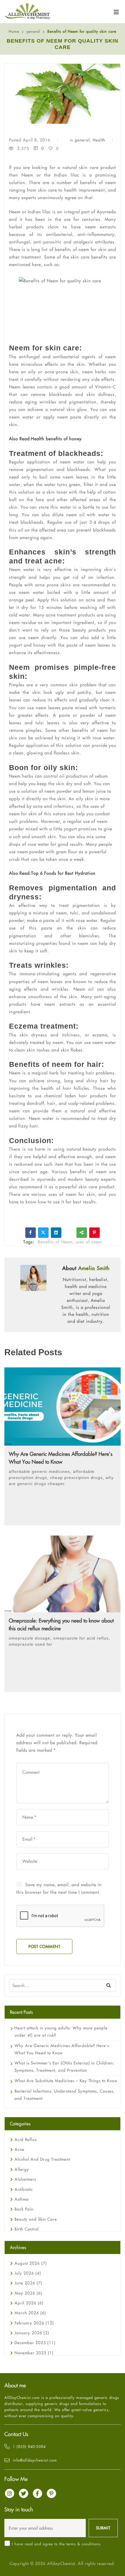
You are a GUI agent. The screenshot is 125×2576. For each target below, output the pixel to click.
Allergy (22, 2169)
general (33, 31)
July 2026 (28, 2273)
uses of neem (89, 1242)
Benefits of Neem (55, 1242)
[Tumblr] (69, 1233)
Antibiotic (24, 2189)
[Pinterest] (94, 1233)
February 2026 (34, 2323)
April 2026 (29, 2303)
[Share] (82, 1233)
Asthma (22, 2199)
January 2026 (32, 2333)
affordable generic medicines (39, 1471)
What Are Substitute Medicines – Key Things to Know (66, 2081)
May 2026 (28, 2293)
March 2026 (30, 2313)
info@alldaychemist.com (35, 2460)
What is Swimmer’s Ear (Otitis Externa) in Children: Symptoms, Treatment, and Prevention (64, 2067)
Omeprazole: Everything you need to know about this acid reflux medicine (61, 1624)
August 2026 (31, 2263)
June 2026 (28, 2283)
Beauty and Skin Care (36, 2219)
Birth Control (27, 2229)
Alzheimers (25, 2179)
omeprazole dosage (30, 1638)
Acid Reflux (26, 2140)
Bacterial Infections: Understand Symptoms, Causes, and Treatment (65, 2095)
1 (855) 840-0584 (29, 2446)
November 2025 (34, 2353)
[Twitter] (43, 1233)
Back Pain (24, 2209)
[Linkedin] (56, 1233)
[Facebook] (31, 1233)
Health (99, 140)
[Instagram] (10, 2493)
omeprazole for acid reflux (81, 1638)
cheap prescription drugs (76, 1478)
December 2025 (35, 2343)
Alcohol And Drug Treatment (42, 2159)
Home (14, 31)
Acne (19, 2149)
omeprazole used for (31, 1644)
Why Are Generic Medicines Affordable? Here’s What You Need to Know (61, 1458)
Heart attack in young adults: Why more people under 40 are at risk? (61, 2032)
